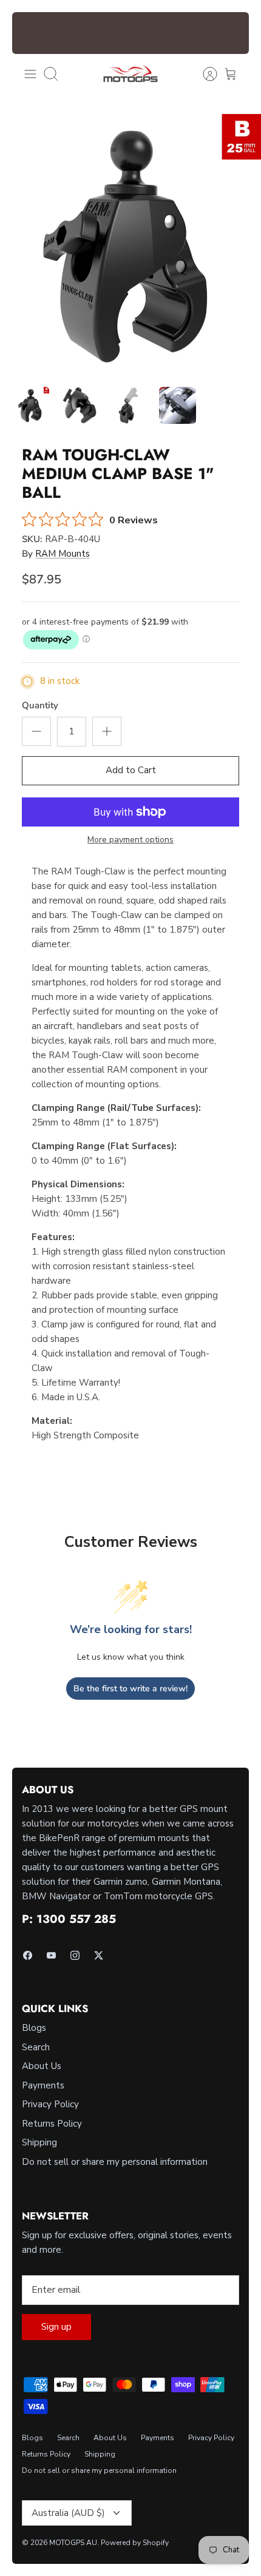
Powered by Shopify (135, 2543)
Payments (43, 2085)
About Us (42, 2066)
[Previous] (29, 33)
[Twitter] (99, 1955)
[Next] (232, 33)
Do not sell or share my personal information (115, 2162)
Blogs (34, 2028)
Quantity (40, 705)
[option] (130, 244)
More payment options (130, 840)
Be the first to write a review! (130, 1689)
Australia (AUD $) (68, 2513)
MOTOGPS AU (73, 2543)
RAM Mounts (63, 554)
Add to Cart (131, 770)
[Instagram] (75, 1955)
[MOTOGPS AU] (130, 74)
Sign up (56, 2327)
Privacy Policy (50, 2104)
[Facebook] (28, 1955)
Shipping (39, 2142)
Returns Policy (52, 2124)
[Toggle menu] (30, 74)
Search (36, 2047)
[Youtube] (51, 1955)
